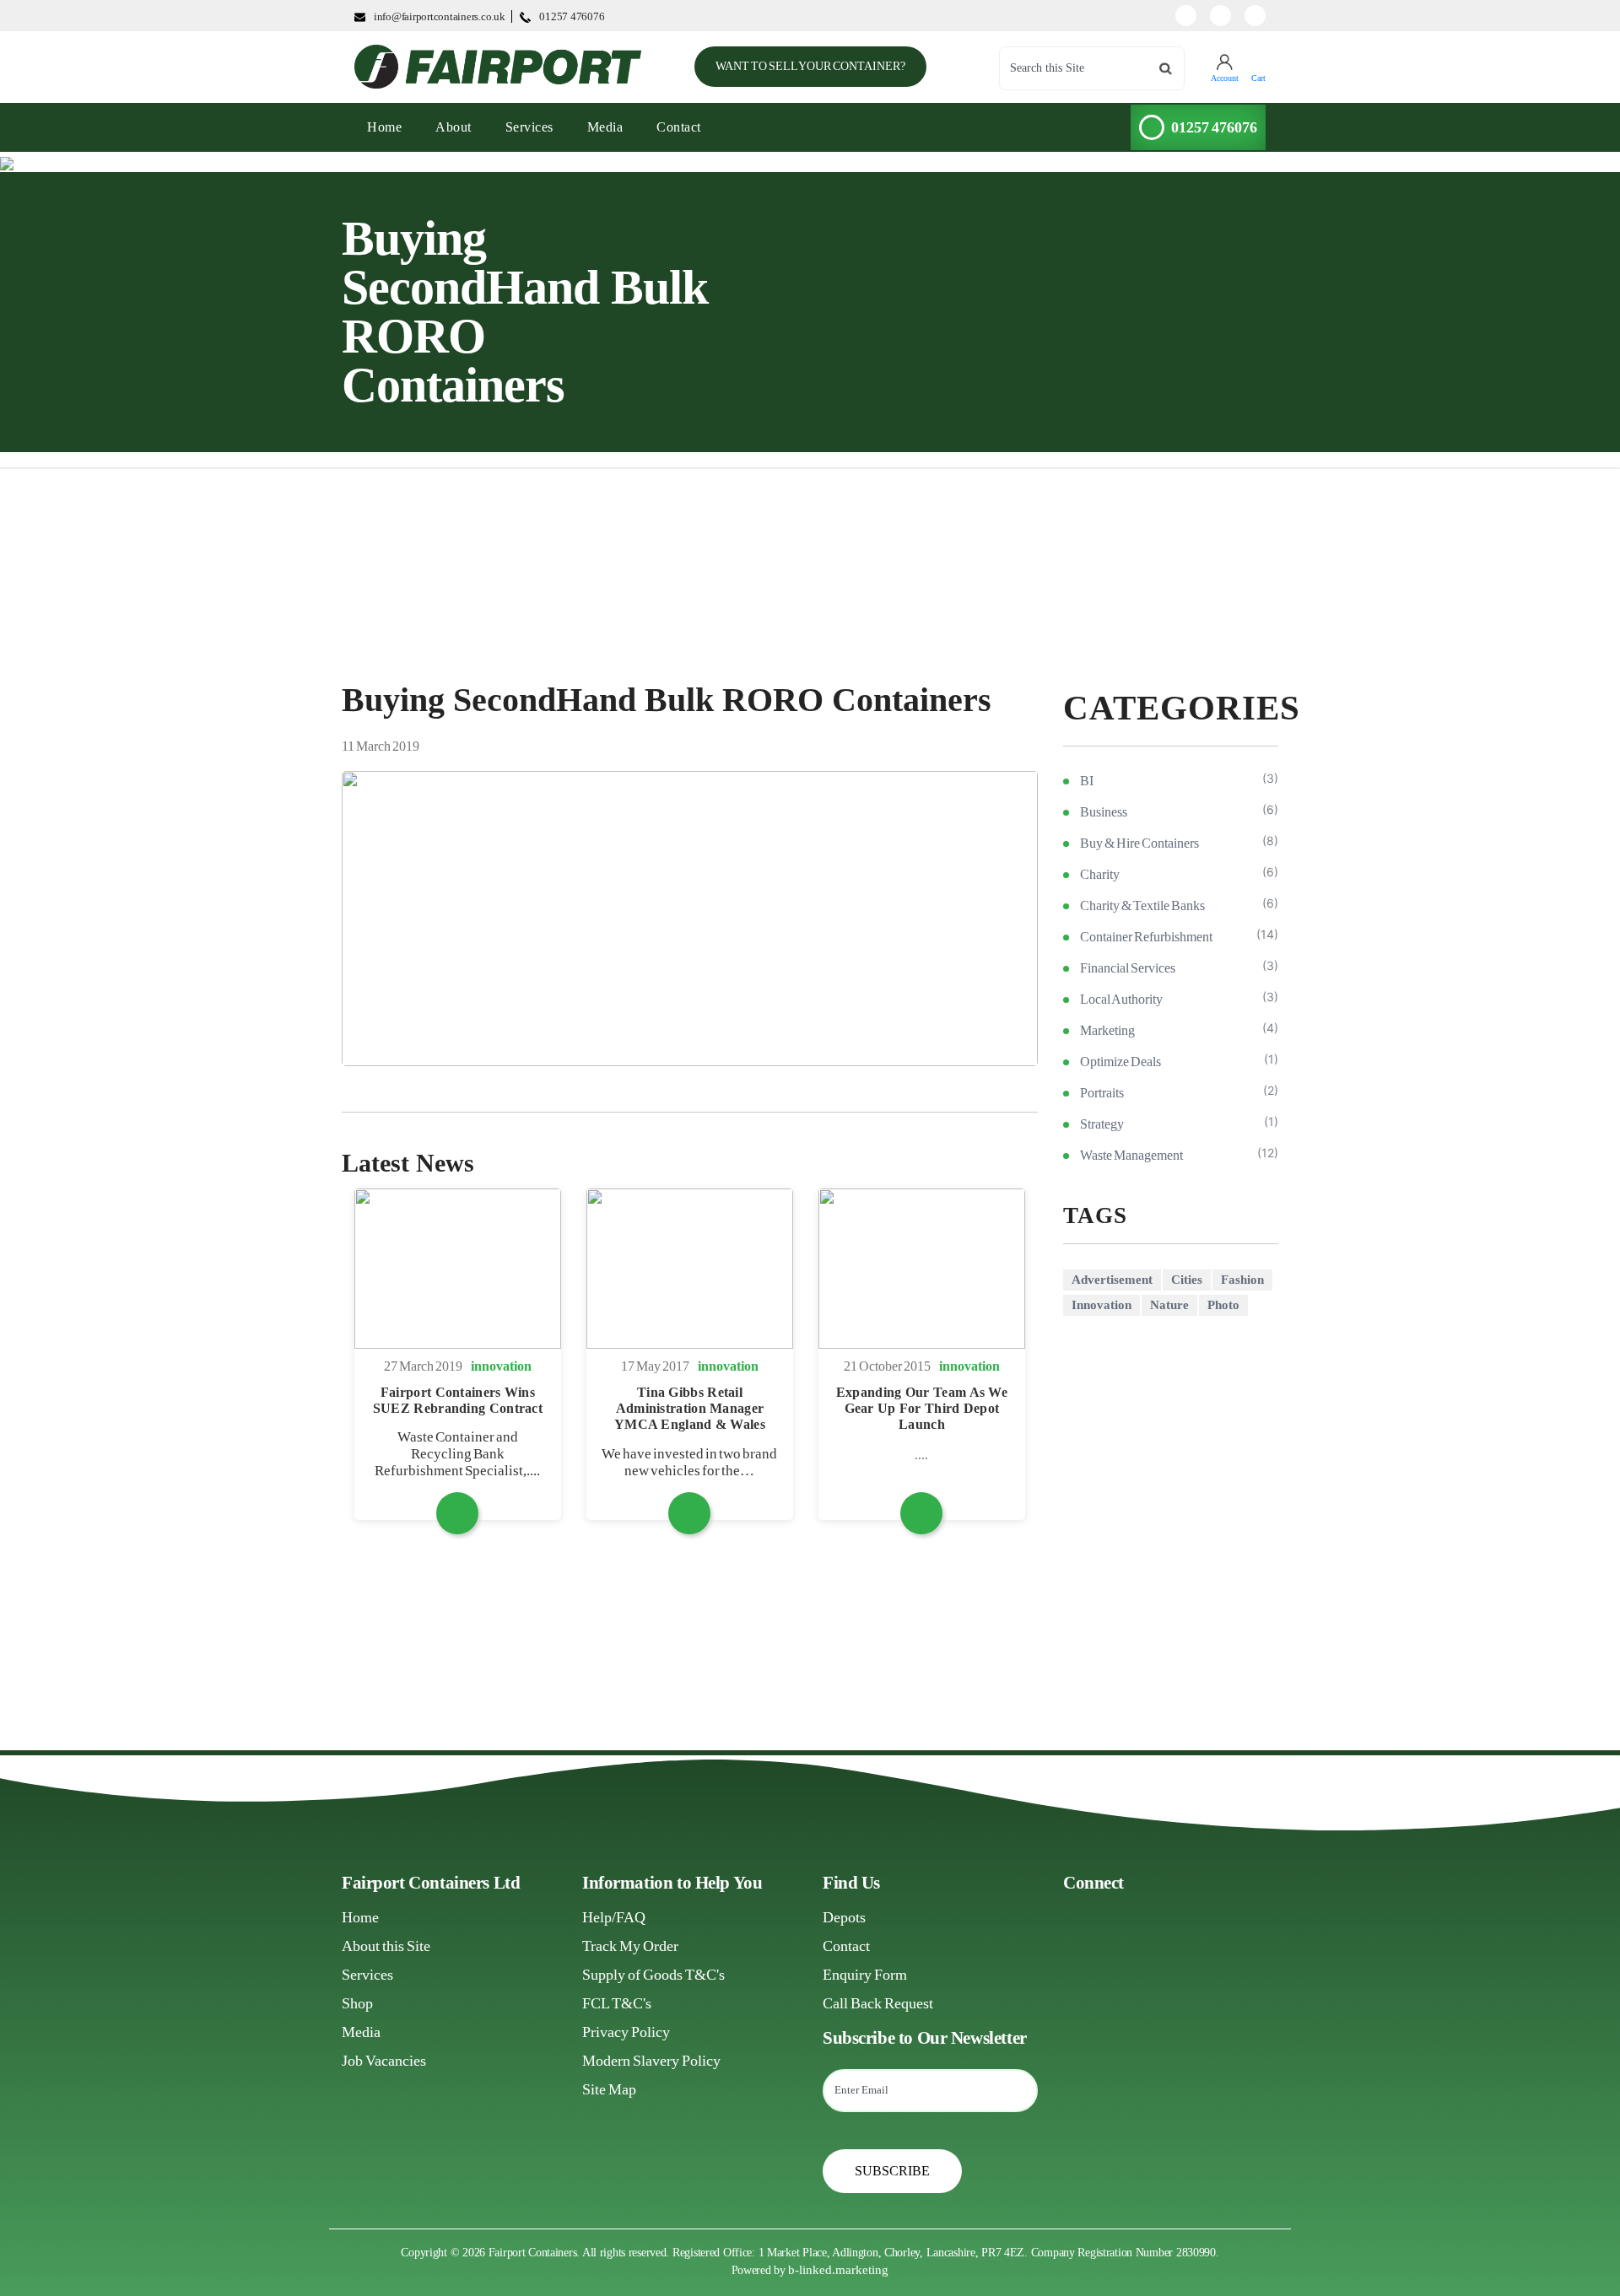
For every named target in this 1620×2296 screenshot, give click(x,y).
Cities (1187, 1280)
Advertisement (1112, 1280)
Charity (1100, 874)
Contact (679, 127)
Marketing (1107, 1030)
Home (360, 1917)
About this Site (386, 1946)
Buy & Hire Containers (1139, 843)
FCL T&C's (617, 2003)
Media (605, 127)
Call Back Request (878, 2003)
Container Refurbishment (1146, 937)
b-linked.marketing (838, 2270)
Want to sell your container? (810, 66)
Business (1104, 812)
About (454, 127)
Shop (357, 2003)
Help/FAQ (614, 1917)
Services (529, 127)
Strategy (1102, 1124)
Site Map (609, 2089)
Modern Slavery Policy (651, 2061)
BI (1087, 781)
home (391, 127)
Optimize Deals (1120, 1062)
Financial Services (1128, 968)
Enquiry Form (865, 1975)
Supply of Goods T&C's (653, 1975)
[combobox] (1092, 68)
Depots (844, 1917)
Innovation (1102, 1305)
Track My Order (630, 1946)
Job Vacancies (384, 2061)
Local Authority (1121, 999)
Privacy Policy (626, 2032)
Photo (1223, 1305)
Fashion (1242, 1280)
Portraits (1102, 1093)
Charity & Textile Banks (1142, 905)
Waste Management (1131, 1155)
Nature (1169, 1305)
